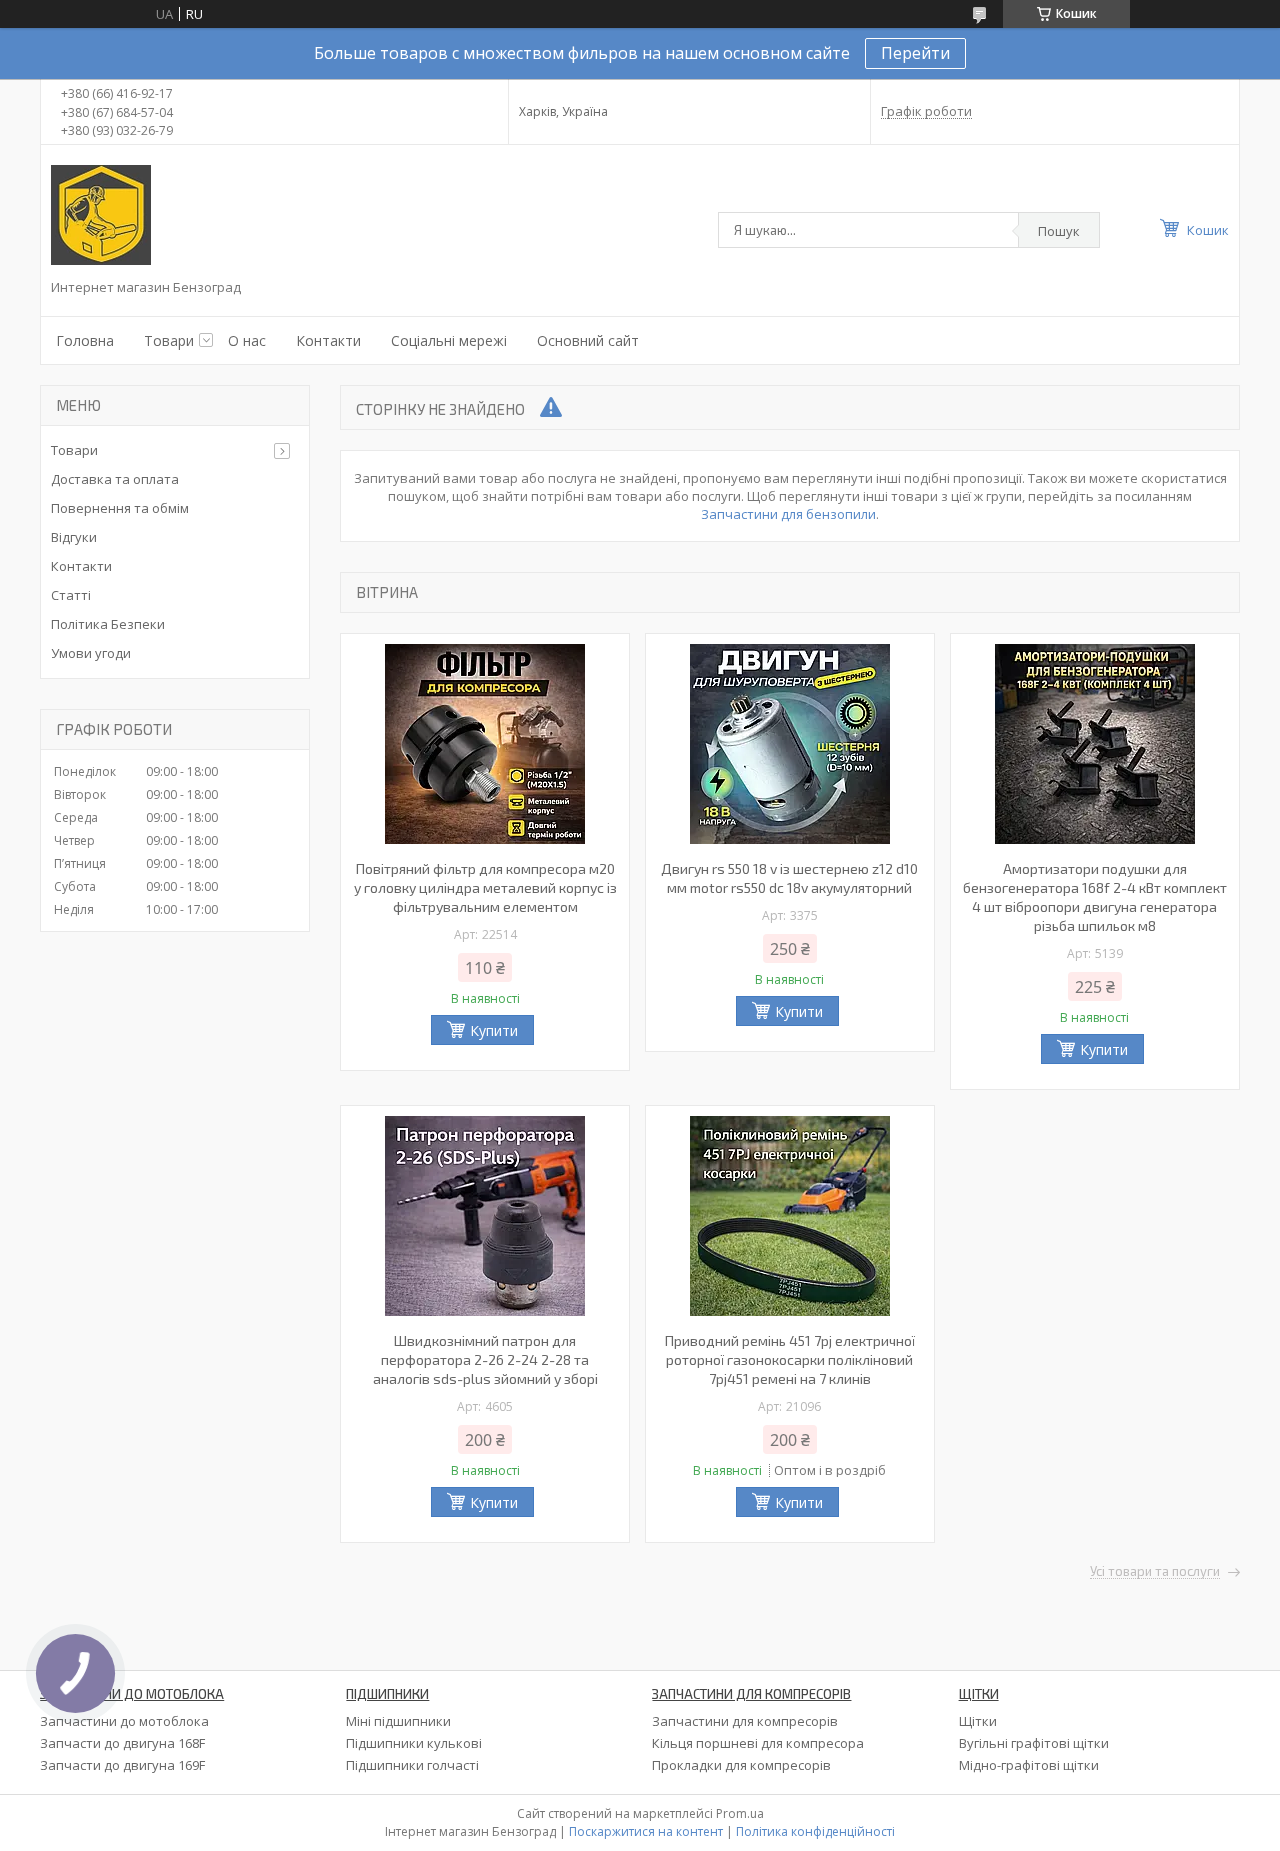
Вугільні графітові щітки (1034, 1743)
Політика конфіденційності (815, 1831)
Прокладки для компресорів (741, 1765)
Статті (71, 595)
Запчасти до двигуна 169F (122, 1765)
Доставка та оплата (115, 479)
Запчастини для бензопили (788, 514)
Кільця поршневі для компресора (758, 1743)
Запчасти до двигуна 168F (122, 1743)
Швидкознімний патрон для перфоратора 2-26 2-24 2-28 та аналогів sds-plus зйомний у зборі (485, 1359)
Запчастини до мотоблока (124, 1721)
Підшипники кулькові (414, 1743)
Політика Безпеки (108, 624)
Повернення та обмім (120, 508)
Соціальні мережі (449, 340)
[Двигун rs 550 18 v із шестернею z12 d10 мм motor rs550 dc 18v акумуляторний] (790, 744)
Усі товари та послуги (1155, 1572)
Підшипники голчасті (412, 1765)
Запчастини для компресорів (745, 1721)
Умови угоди (91, 653)
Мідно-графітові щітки (1029, 1765)
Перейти (915, 53)
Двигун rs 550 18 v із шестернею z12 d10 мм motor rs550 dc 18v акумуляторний (789, 878)
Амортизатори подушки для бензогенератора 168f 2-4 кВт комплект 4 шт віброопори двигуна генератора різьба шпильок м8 (1095, 897)
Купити (494, 1030)
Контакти (328, 340)
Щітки (978, 1721)
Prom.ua (740, 1813)
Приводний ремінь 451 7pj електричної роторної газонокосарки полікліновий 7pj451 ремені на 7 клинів (790, 1359)
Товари (169, 340)
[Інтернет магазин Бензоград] (101, 215)
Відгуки (74, 537)
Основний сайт (588, 340)
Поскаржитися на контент (646, 1831)
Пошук (1059, 231)
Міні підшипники (398, 1721)
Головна (85, 340)
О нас (247, 340)
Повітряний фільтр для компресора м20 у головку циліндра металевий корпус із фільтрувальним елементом (485, 887)
